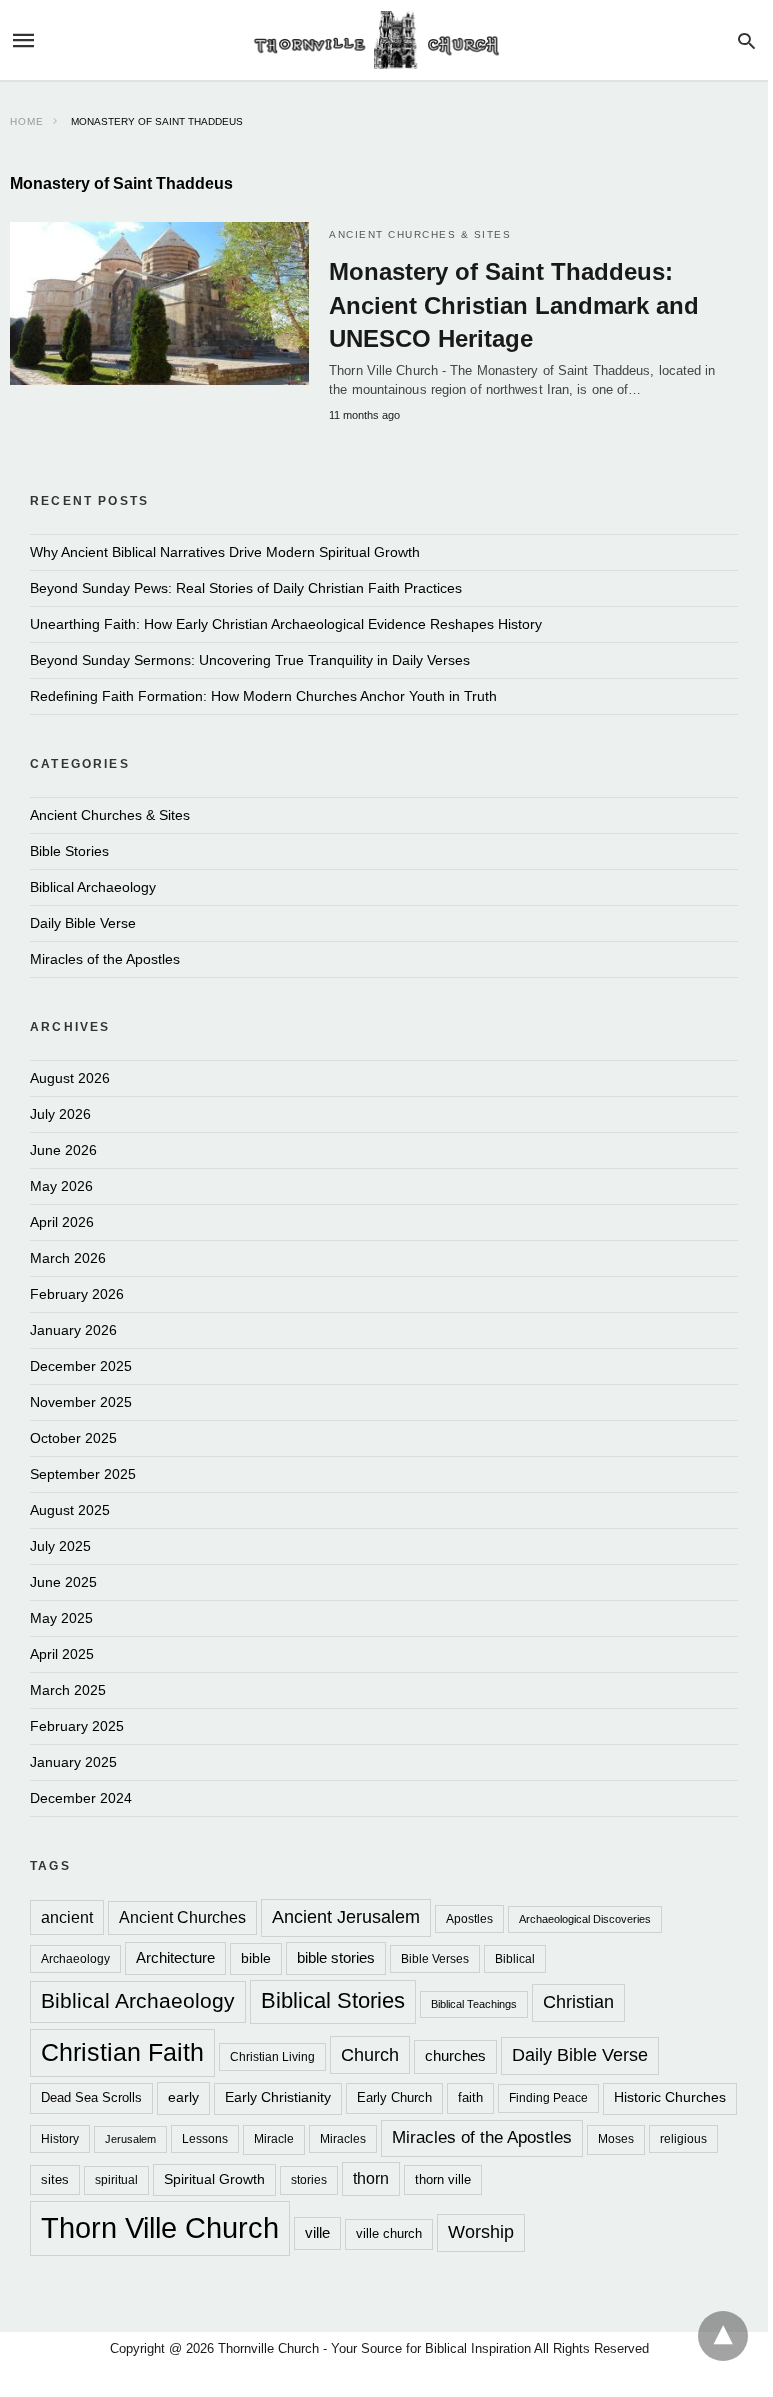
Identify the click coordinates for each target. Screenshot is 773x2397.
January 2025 (73, 1762)
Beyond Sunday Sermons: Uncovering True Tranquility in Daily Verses (250, 660)
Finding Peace (548, 2097)
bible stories (336, 1958)
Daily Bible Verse (83, 923)
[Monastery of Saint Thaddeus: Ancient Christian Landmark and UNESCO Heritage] (159, 303)
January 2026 (73, 1330)
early (183, 2097)
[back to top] (723, 2336)
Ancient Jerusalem (346, 1917)
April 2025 (62, 1654)
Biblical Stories (333, 2000)
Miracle (274, 2139)
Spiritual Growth (214, 2179)
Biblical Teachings (474, 2004)
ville (317, 2233)
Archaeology (75, 1958)
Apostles (469, 1918)
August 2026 (70, 1078)
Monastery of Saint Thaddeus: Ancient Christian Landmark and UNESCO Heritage (514, 305)
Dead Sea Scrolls (91, 2097)
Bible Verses (435, 1958)
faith (470, 2097)
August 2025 (70, 1510)
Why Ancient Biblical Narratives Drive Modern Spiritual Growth (225, 552)
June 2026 (63, 1150)
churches (455, 2055)
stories (309, 2180)
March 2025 (68, 1690)
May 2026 (61, 1186)
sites (55, 2179)
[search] (746, 40)
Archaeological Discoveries (585, 1919)
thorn (371, 2178)
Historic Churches (670, 2097)
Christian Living (272, 2056)
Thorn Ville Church (160, 2227)
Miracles (343, 2138)
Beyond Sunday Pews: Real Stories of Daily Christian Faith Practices (246, 588)
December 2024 (81, 1798)
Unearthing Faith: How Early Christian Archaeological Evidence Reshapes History (286, 624)
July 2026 (60, 1114)
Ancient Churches (182, 1917)
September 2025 (83, 1474)
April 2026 (62, 1222)
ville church (389, 2233)
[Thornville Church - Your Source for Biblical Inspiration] (383, 40)
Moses (616, 2139)
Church (370, 2054)
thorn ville (443, 2179)
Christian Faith (122, 2052)
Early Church (394, 2097)
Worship (481, 2232)
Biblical (515, 1958)
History (60, 2138)
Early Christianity (278, 2097)
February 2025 (77, 1726)
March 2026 (68, 1258)
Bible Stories (69, 851)
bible (256, 1958)
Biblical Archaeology (93, 887)
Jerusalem (130, 2139)
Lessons (205, 2138)
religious (683, 2138)
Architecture (175, 1958)
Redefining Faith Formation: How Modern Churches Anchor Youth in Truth (263, 696)
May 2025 (61, 1618)
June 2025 (63, 1582)
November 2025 (81, 1402)
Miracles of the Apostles (105, 959)
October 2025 (73, 1438)
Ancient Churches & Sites (420, 234)
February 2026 (77, 1294)
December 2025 (81, 1366)
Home (27, 121)
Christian (578, 2002)
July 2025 (60, 1546)
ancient (67, 1917)
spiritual (116, 2180)
